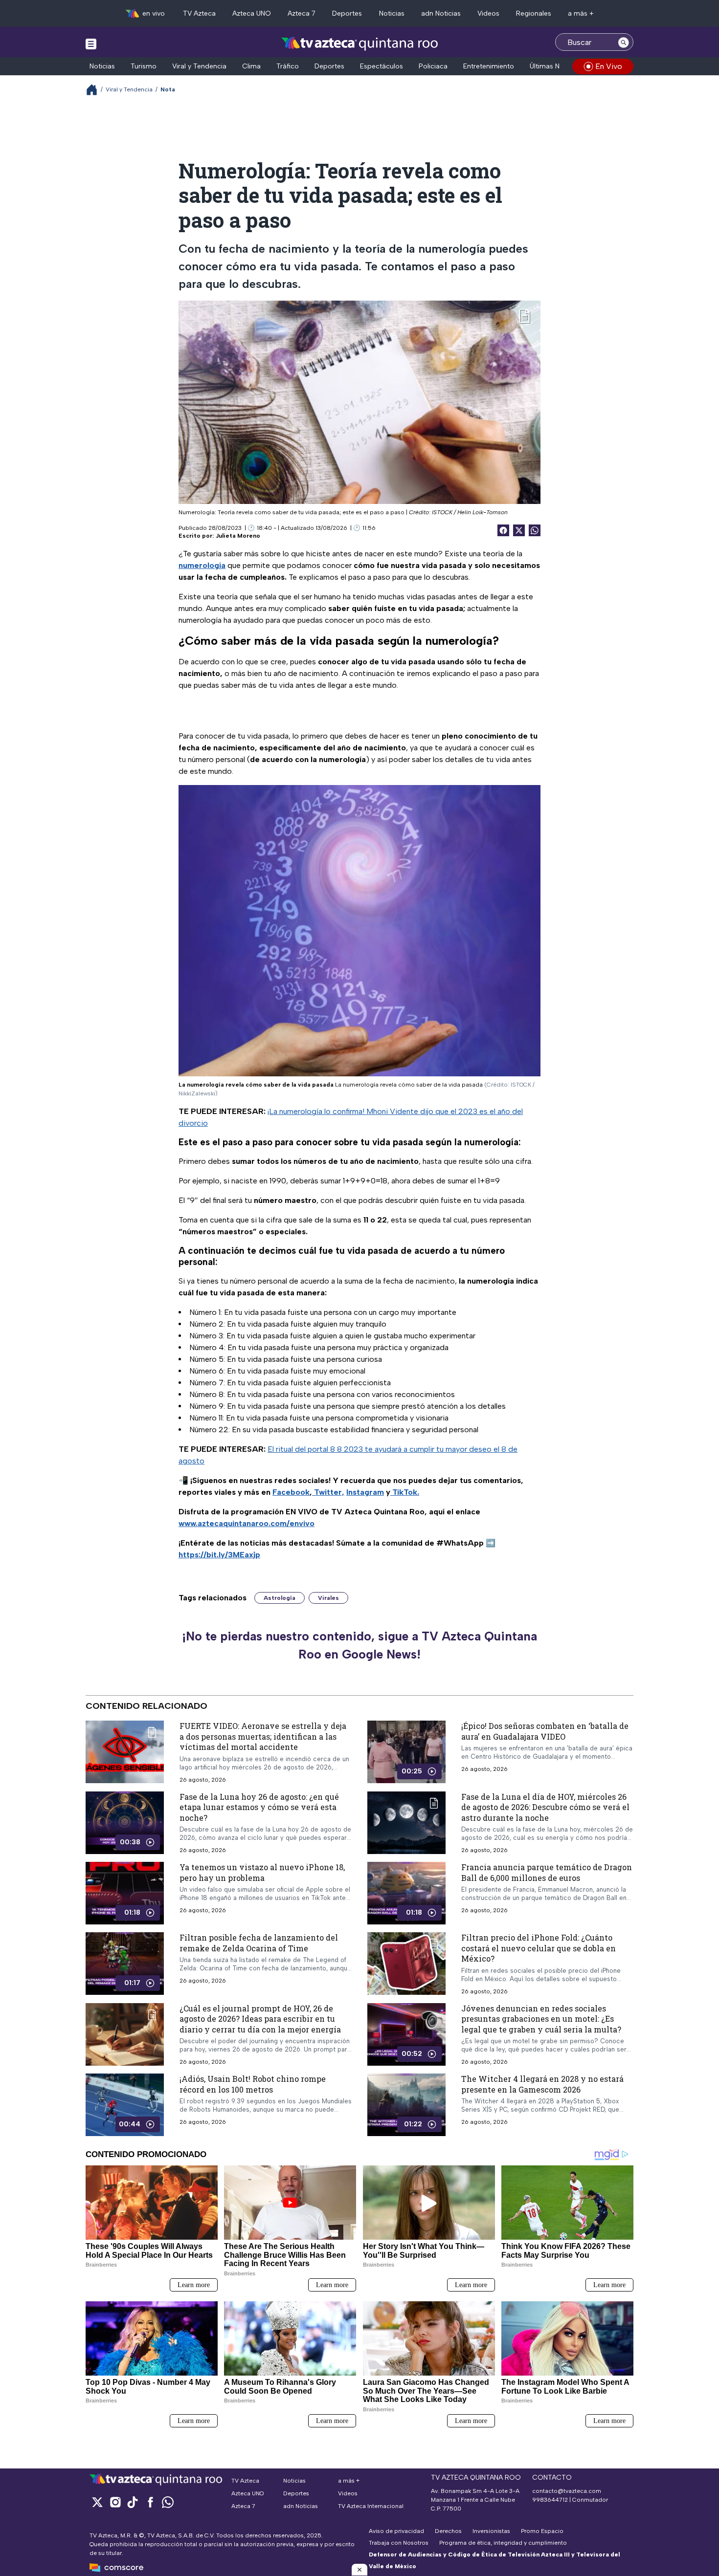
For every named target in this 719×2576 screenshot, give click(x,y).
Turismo (144, 66)
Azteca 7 (302, 13)
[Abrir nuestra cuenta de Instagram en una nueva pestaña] (115, 2502)
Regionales (534, 13)
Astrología (280, 1598)
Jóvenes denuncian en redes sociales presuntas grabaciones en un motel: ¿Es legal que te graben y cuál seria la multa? (541, 2019)
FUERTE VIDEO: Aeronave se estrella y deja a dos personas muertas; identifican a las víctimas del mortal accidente (263, 1736)
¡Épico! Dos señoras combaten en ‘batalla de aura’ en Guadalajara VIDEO (545, 1731)
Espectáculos (382, 66)
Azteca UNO (252, 13)
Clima (251, 66)
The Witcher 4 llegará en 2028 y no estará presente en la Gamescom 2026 (542, 2084)
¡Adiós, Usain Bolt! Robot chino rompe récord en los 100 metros (253, 2084)
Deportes (347, 13)
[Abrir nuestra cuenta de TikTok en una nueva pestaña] (133, 2502)
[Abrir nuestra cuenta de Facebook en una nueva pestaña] (150, 2502)
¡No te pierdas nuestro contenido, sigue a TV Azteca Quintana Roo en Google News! (359, 1645)
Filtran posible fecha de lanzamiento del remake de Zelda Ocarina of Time (259, 1943)
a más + (581, 13)
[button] (359, 2570)
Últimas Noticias (555, 66)
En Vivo (609, 66)
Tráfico (288, 66)
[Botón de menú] (91, 44)
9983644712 (550, 2500)
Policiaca (433, 66)
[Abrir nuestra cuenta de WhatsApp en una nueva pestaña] (168, 2502)
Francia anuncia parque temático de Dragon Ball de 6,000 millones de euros (547, 1872)
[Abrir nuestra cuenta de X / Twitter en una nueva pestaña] (97, 2502)
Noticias (392, 13)
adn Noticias (441, 13)
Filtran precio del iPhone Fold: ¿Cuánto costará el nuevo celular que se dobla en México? (539, 1948)
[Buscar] (624, 42)
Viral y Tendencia (199, 66)
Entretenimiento (489, 66)
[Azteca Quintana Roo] (360, 43)
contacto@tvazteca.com (567, 2491)
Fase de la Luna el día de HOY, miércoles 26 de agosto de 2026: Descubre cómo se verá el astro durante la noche (545, 1807)
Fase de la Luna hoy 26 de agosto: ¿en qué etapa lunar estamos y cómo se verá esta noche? (259, 1807)
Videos (488, 13)
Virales (328, 1598)
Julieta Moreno (238, 536)
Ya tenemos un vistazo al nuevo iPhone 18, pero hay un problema (262, 1872)
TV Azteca (199, 13)
